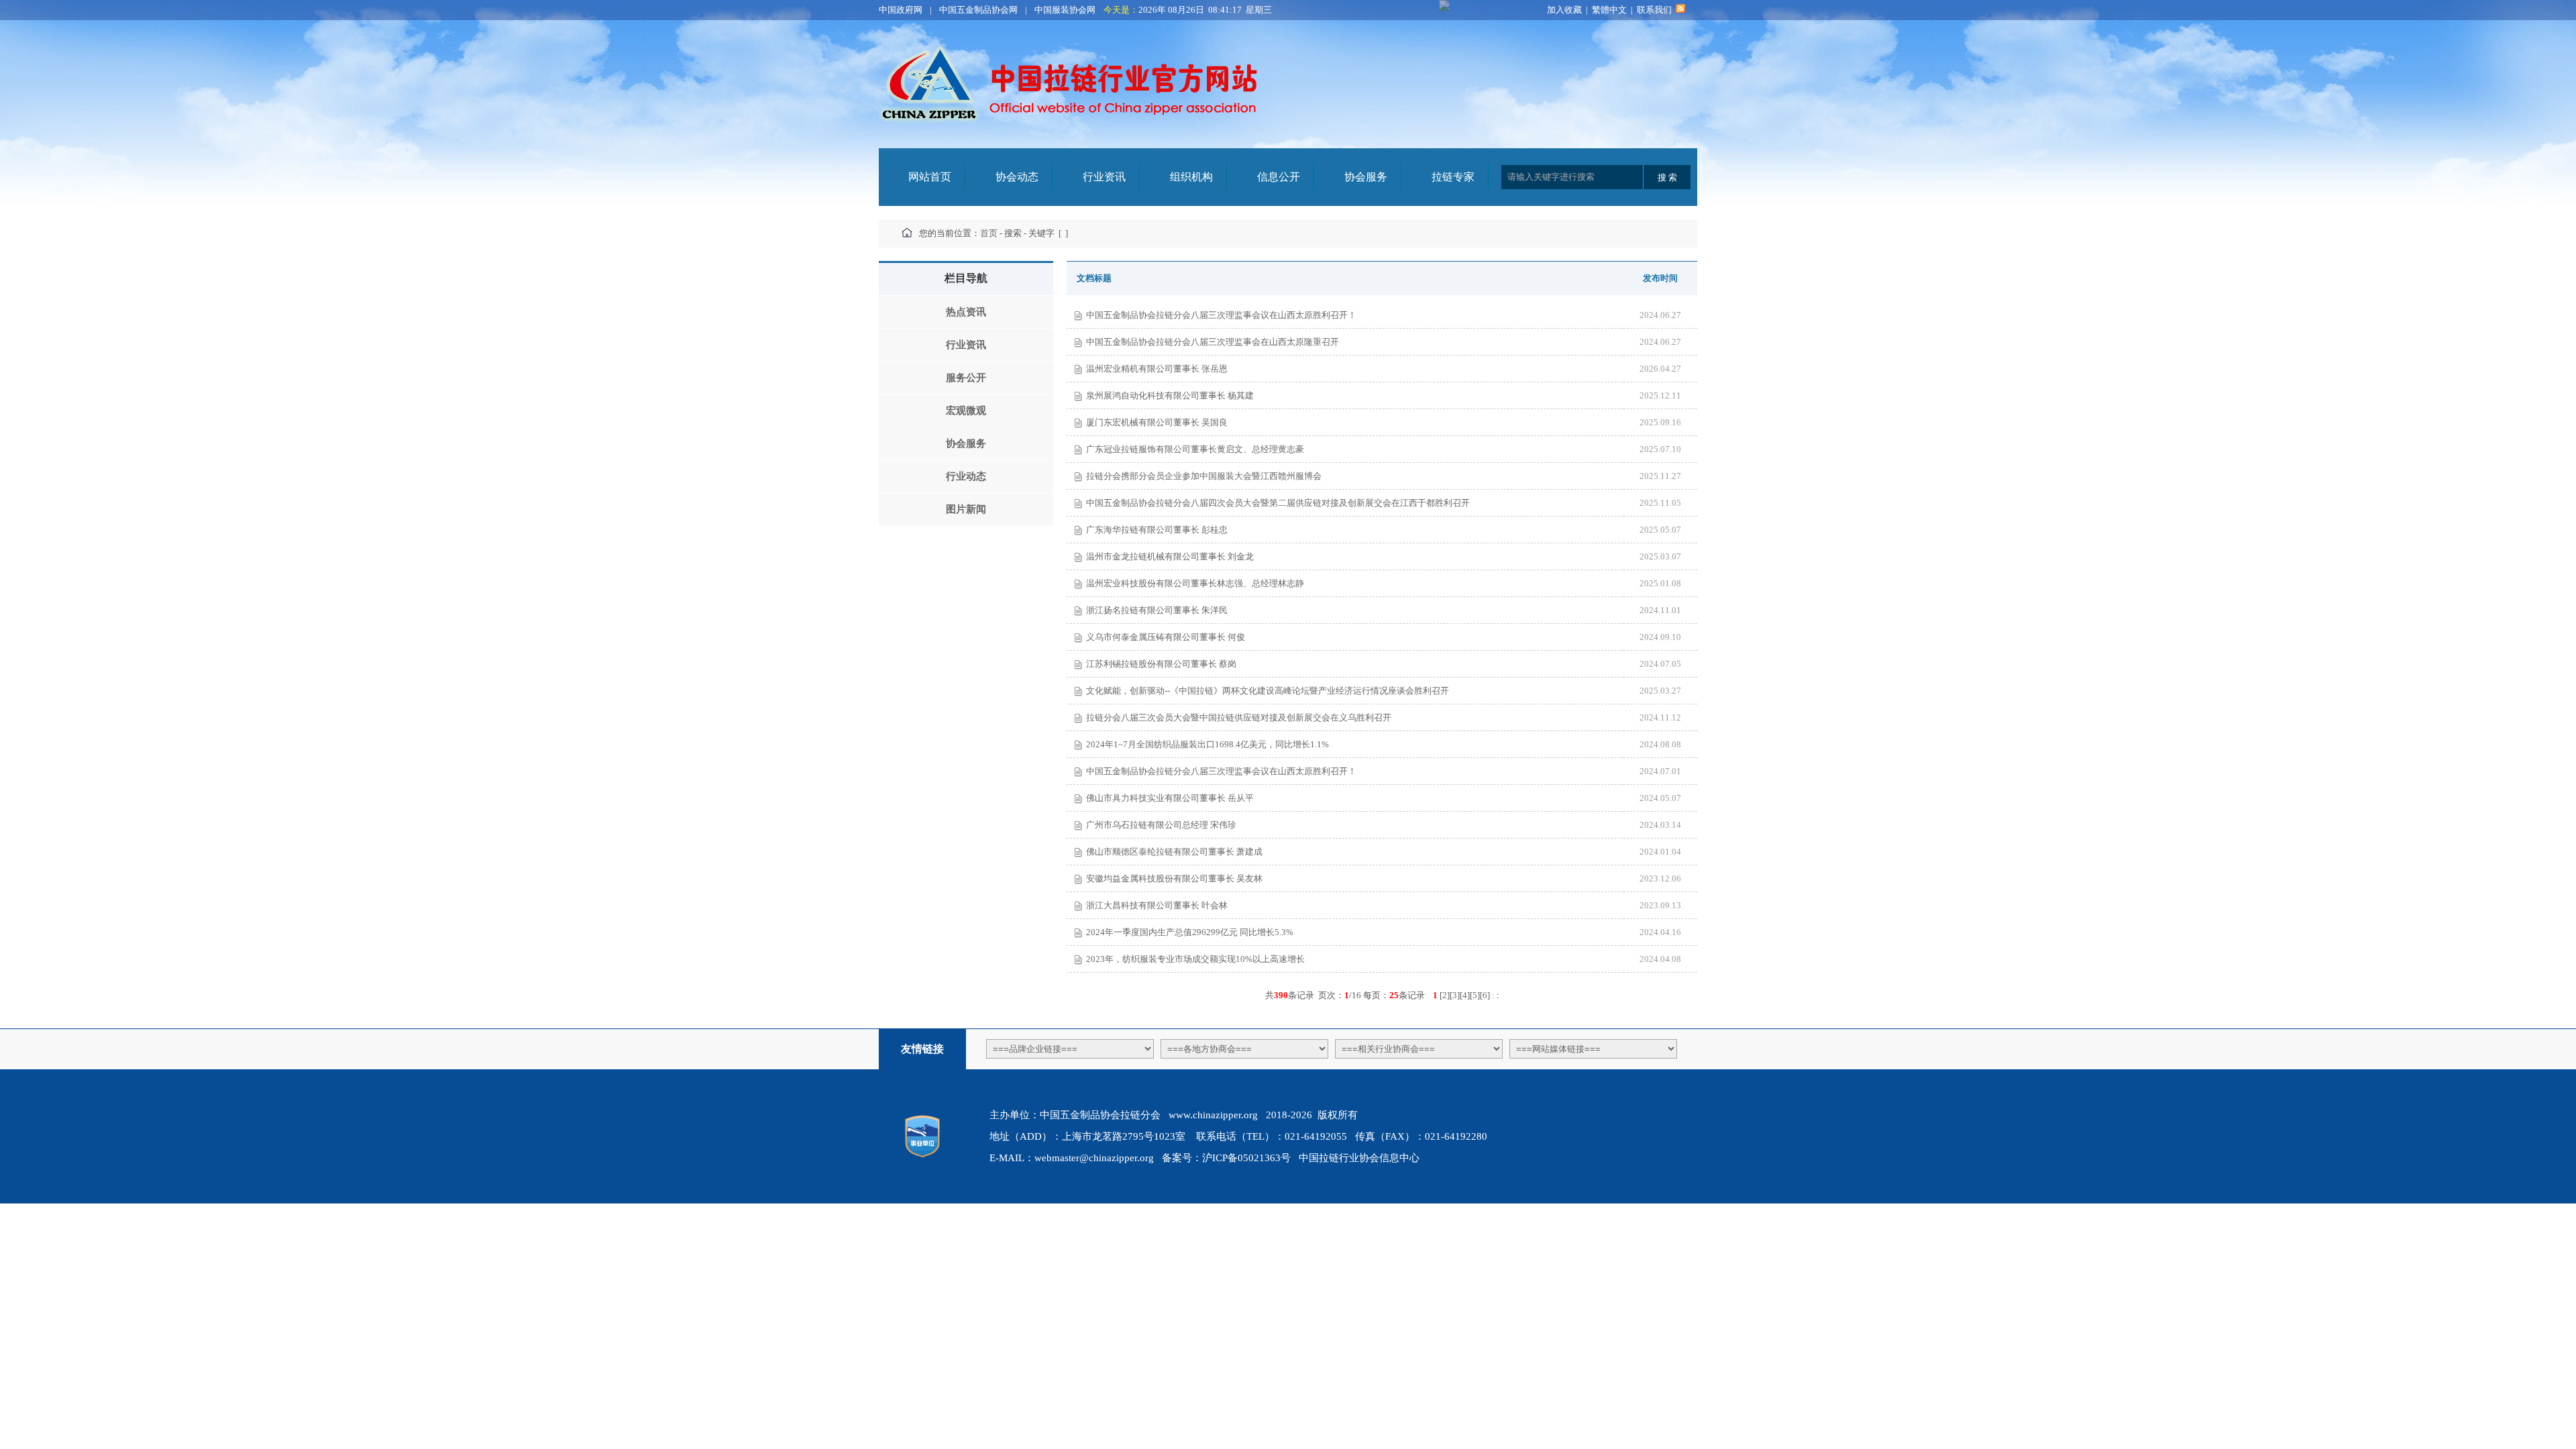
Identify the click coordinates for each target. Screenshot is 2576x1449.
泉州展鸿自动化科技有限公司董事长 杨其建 (1170, 395)
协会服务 (1366, 177)
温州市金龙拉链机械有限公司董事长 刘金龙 (1170, 556)
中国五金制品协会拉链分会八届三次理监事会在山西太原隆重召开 (1213, 342)
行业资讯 (1104, 177)
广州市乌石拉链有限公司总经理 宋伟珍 (1161, 825)
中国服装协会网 (1065, 10)
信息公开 (1279, 177)
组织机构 (1191, 177)
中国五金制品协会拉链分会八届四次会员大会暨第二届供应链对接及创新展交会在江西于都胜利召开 (1278, 503)
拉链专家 (1453, 177)
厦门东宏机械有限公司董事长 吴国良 (1157, 422)
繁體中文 (1609, 10)
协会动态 (1017, 177)
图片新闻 (966, 509)
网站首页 (930, 177)
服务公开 (966, 378)
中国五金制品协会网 (978, 10)
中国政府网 (901, 10)
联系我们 (1654, 10)
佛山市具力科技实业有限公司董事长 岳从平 (1170, 798)
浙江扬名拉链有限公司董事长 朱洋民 (1157, 610)
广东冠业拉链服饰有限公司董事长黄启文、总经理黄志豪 (1195, 449)
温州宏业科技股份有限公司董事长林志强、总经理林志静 (1195, 583)
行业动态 (966, 476)
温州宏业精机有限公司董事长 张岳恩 (1157, 369)
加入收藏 (1564, 10)
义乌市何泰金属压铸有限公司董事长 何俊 (1166, 637)
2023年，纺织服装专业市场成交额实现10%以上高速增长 (1195, 959)
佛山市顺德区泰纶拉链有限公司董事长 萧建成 (1174, 852)
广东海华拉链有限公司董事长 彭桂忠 (1157, 530)
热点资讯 (966, 312)
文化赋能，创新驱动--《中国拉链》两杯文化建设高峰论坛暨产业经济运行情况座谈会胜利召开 (1268, 691)
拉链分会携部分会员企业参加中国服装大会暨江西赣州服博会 (1204, 476)
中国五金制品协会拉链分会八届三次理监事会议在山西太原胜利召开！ (1221, 315)
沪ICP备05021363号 (1246, 1158)
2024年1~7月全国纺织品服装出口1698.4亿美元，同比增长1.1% (1207, 744)
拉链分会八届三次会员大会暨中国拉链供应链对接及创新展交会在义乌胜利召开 (1239, 717)
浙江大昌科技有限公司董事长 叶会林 (1157, 905)
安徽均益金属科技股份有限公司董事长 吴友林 (1174, 878)
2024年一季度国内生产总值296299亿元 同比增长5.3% (1190, 932)
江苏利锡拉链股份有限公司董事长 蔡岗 (1161, 664)
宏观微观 (966, 411)
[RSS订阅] (1680, 10)
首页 (989, 233)
